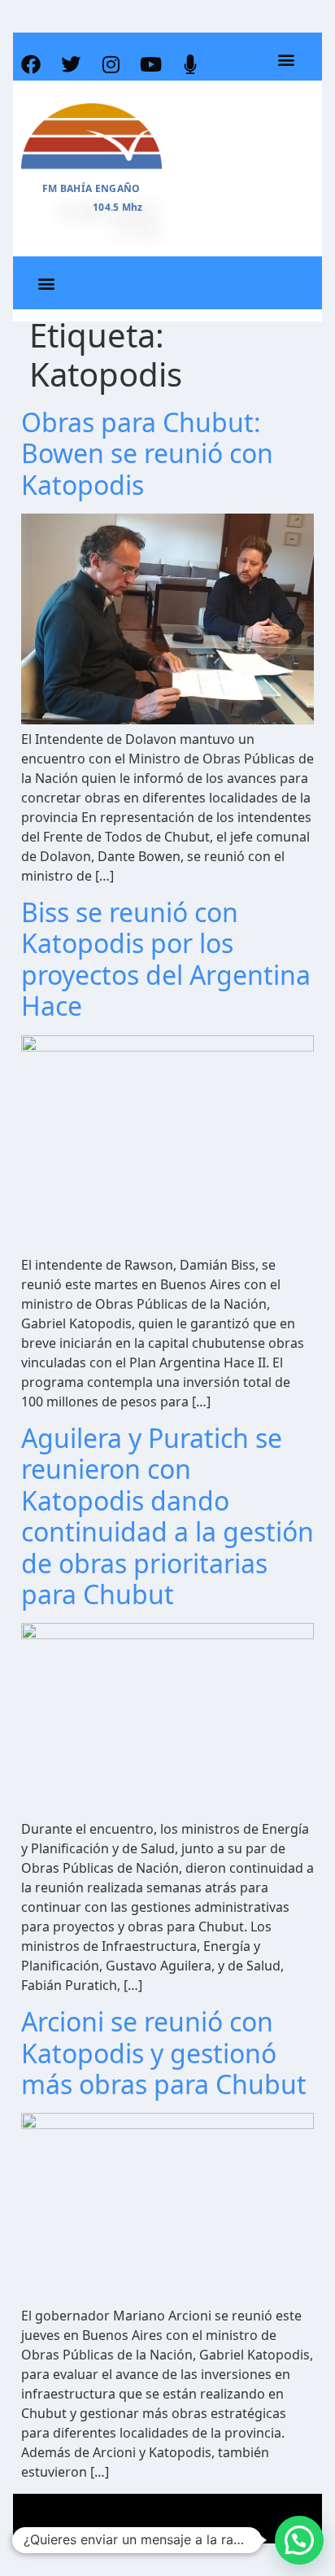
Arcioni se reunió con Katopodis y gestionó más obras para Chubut (164, 2053)
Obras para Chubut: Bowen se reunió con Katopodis (147, 453)
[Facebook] (31, 64)
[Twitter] (71, 64)
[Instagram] (111, 64)
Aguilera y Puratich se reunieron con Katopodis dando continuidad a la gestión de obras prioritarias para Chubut (167, 1516)
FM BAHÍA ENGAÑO (91, 188)
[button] (286, 60)
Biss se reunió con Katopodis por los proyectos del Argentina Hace (166, 959)
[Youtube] (150, 64)
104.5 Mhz (118, 207)
